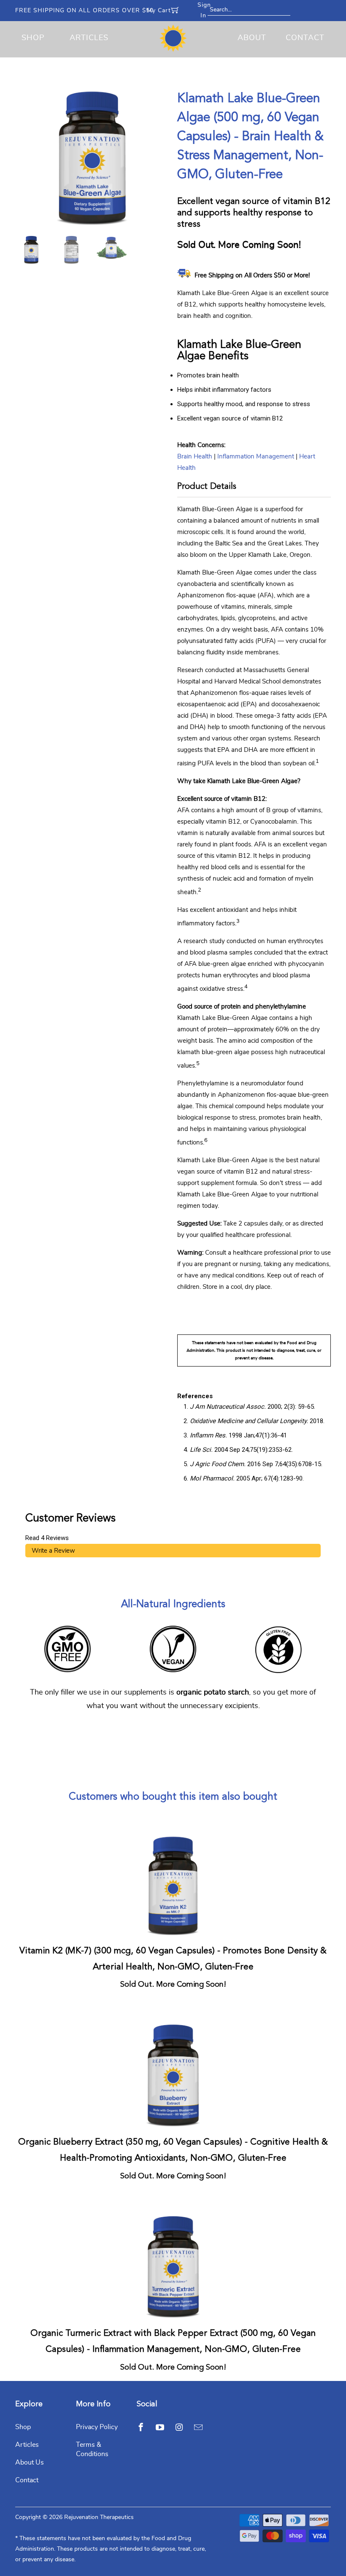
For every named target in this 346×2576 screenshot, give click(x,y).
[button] (346, 2572)
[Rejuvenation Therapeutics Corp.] (173, 38)
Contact (305, 38)
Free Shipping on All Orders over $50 (84, 11)
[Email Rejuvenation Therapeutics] (198, 2427)
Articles (89, 38)
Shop (33, 38)
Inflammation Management (256, 457)
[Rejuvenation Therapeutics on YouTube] (160, 2427)
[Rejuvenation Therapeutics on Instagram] (179, 2427)
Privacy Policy (97, 2427)
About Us (30, 2462)
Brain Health (195, 457)
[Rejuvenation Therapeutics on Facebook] (141, 2427)
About (252, 38)
